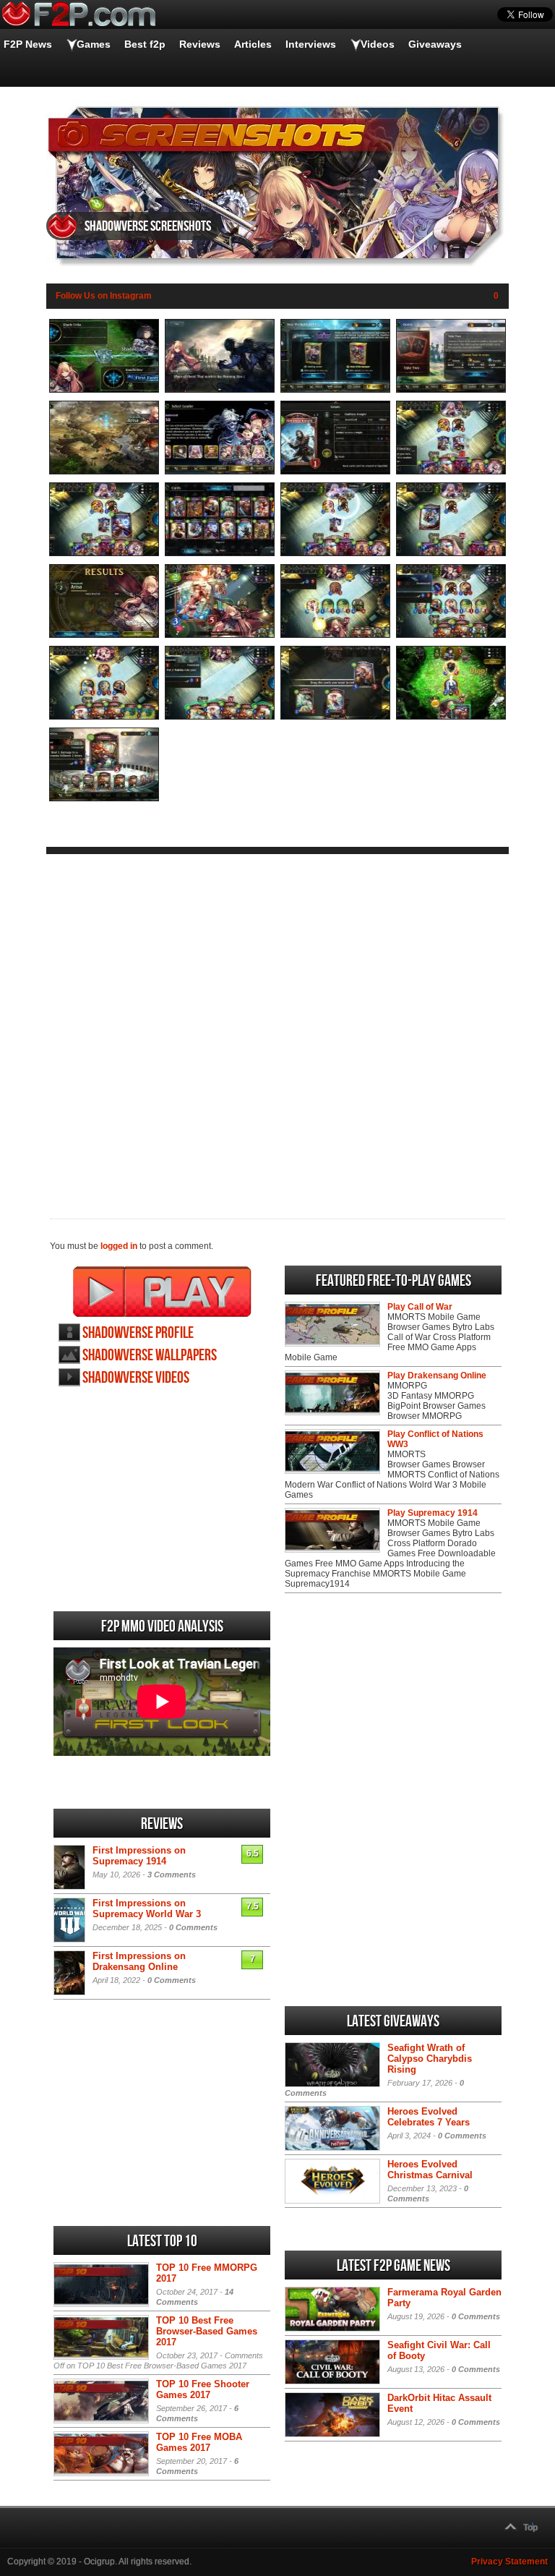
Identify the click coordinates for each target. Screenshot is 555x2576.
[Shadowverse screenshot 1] (104, 390)
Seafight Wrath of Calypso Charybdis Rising (430, 2059)
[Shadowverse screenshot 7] (335, 472)
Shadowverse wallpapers (150, 1356)
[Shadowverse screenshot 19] (335, 717)
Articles (253, 44)
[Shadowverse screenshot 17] (104, 717)
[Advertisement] (277, 1025)
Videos (378, 44)
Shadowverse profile (138, 1333)
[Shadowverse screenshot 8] (451, 472)
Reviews (200, 44)
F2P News (28, 44)
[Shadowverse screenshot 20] (451, 717)
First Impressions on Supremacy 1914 (139, 1856)
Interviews (311, 44)
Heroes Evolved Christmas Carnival (430, 2170)
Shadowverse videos (136, 1378)
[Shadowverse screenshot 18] (220, 717)
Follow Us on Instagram (104, 296)
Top (530, 2528)
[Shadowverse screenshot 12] (451, 553)
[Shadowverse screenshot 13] (104, 635)
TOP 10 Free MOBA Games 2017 (199, 2442)
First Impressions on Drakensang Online (139, 1961)
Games (94, 44)
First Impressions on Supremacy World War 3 (147, 1908)
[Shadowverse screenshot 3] (335, 390)
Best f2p (145, 44)
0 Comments (193, 1927)
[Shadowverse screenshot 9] (104, 553)
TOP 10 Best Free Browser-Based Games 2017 (207, 2331)
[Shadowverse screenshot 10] (220, 553)
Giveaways (435, 44)
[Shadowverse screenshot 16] (451, 635)
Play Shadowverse (162, 1292)
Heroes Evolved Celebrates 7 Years (429, 2117)
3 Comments (172, 1875)
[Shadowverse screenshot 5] (104, 472)
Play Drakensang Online (437, 1376)
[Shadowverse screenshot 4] (451, 390)
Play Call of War (420, 1307)
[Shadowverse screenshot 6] (220, 472)
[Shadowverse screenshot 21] (104, 798)
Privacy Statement (509, 2562)
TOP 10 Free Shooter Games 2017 (203, 2389)
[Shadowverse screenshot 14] (220, 635)
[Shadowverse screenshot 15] (335, 635)
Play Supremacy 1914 (433, 1513)
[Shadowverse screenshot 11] (335, 553)
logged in (119, 1246)
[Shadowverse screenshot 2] (220, 390)
